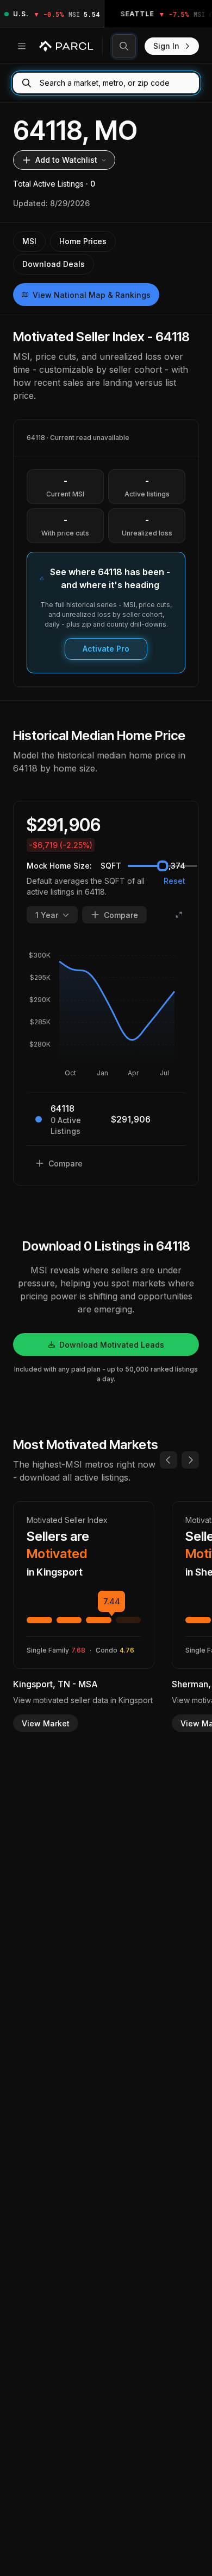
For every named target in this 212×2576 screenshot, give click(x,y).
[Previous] (169, 1460)
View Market (46, 1723)
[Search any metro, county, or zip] (124, 46)
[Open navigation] (22, 46)
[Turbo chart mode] (179, 915)
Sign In (166, 46)
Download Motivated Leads (112, 1345)
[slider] (163, 866)
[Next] (190, 1460)
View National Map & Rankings (92, 295)
